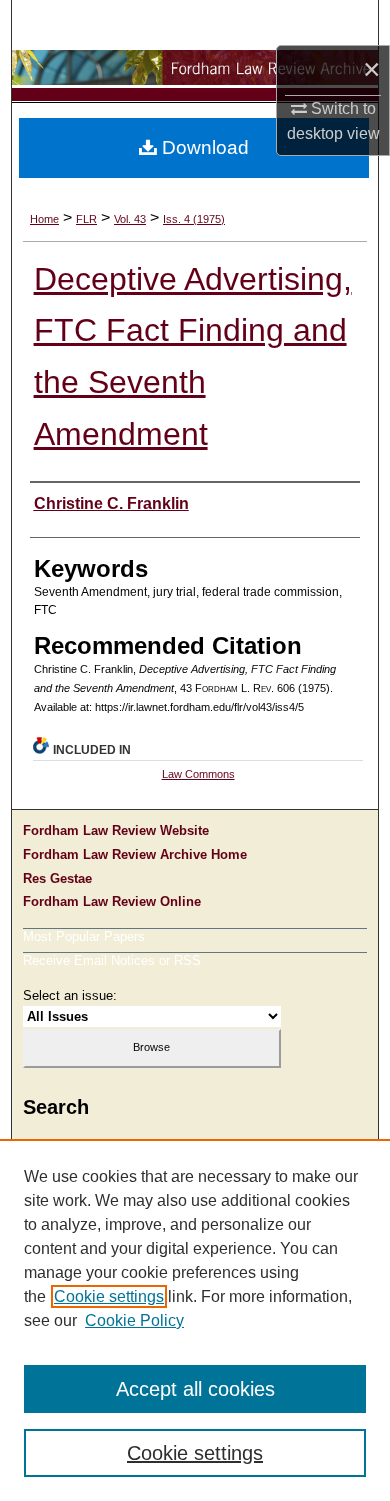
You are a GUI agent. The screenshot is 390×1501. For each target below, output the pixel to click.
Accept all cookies (195, 1389)
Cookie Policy (134, 1320)
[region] (195, 1320)
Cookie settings (109, 1296)
